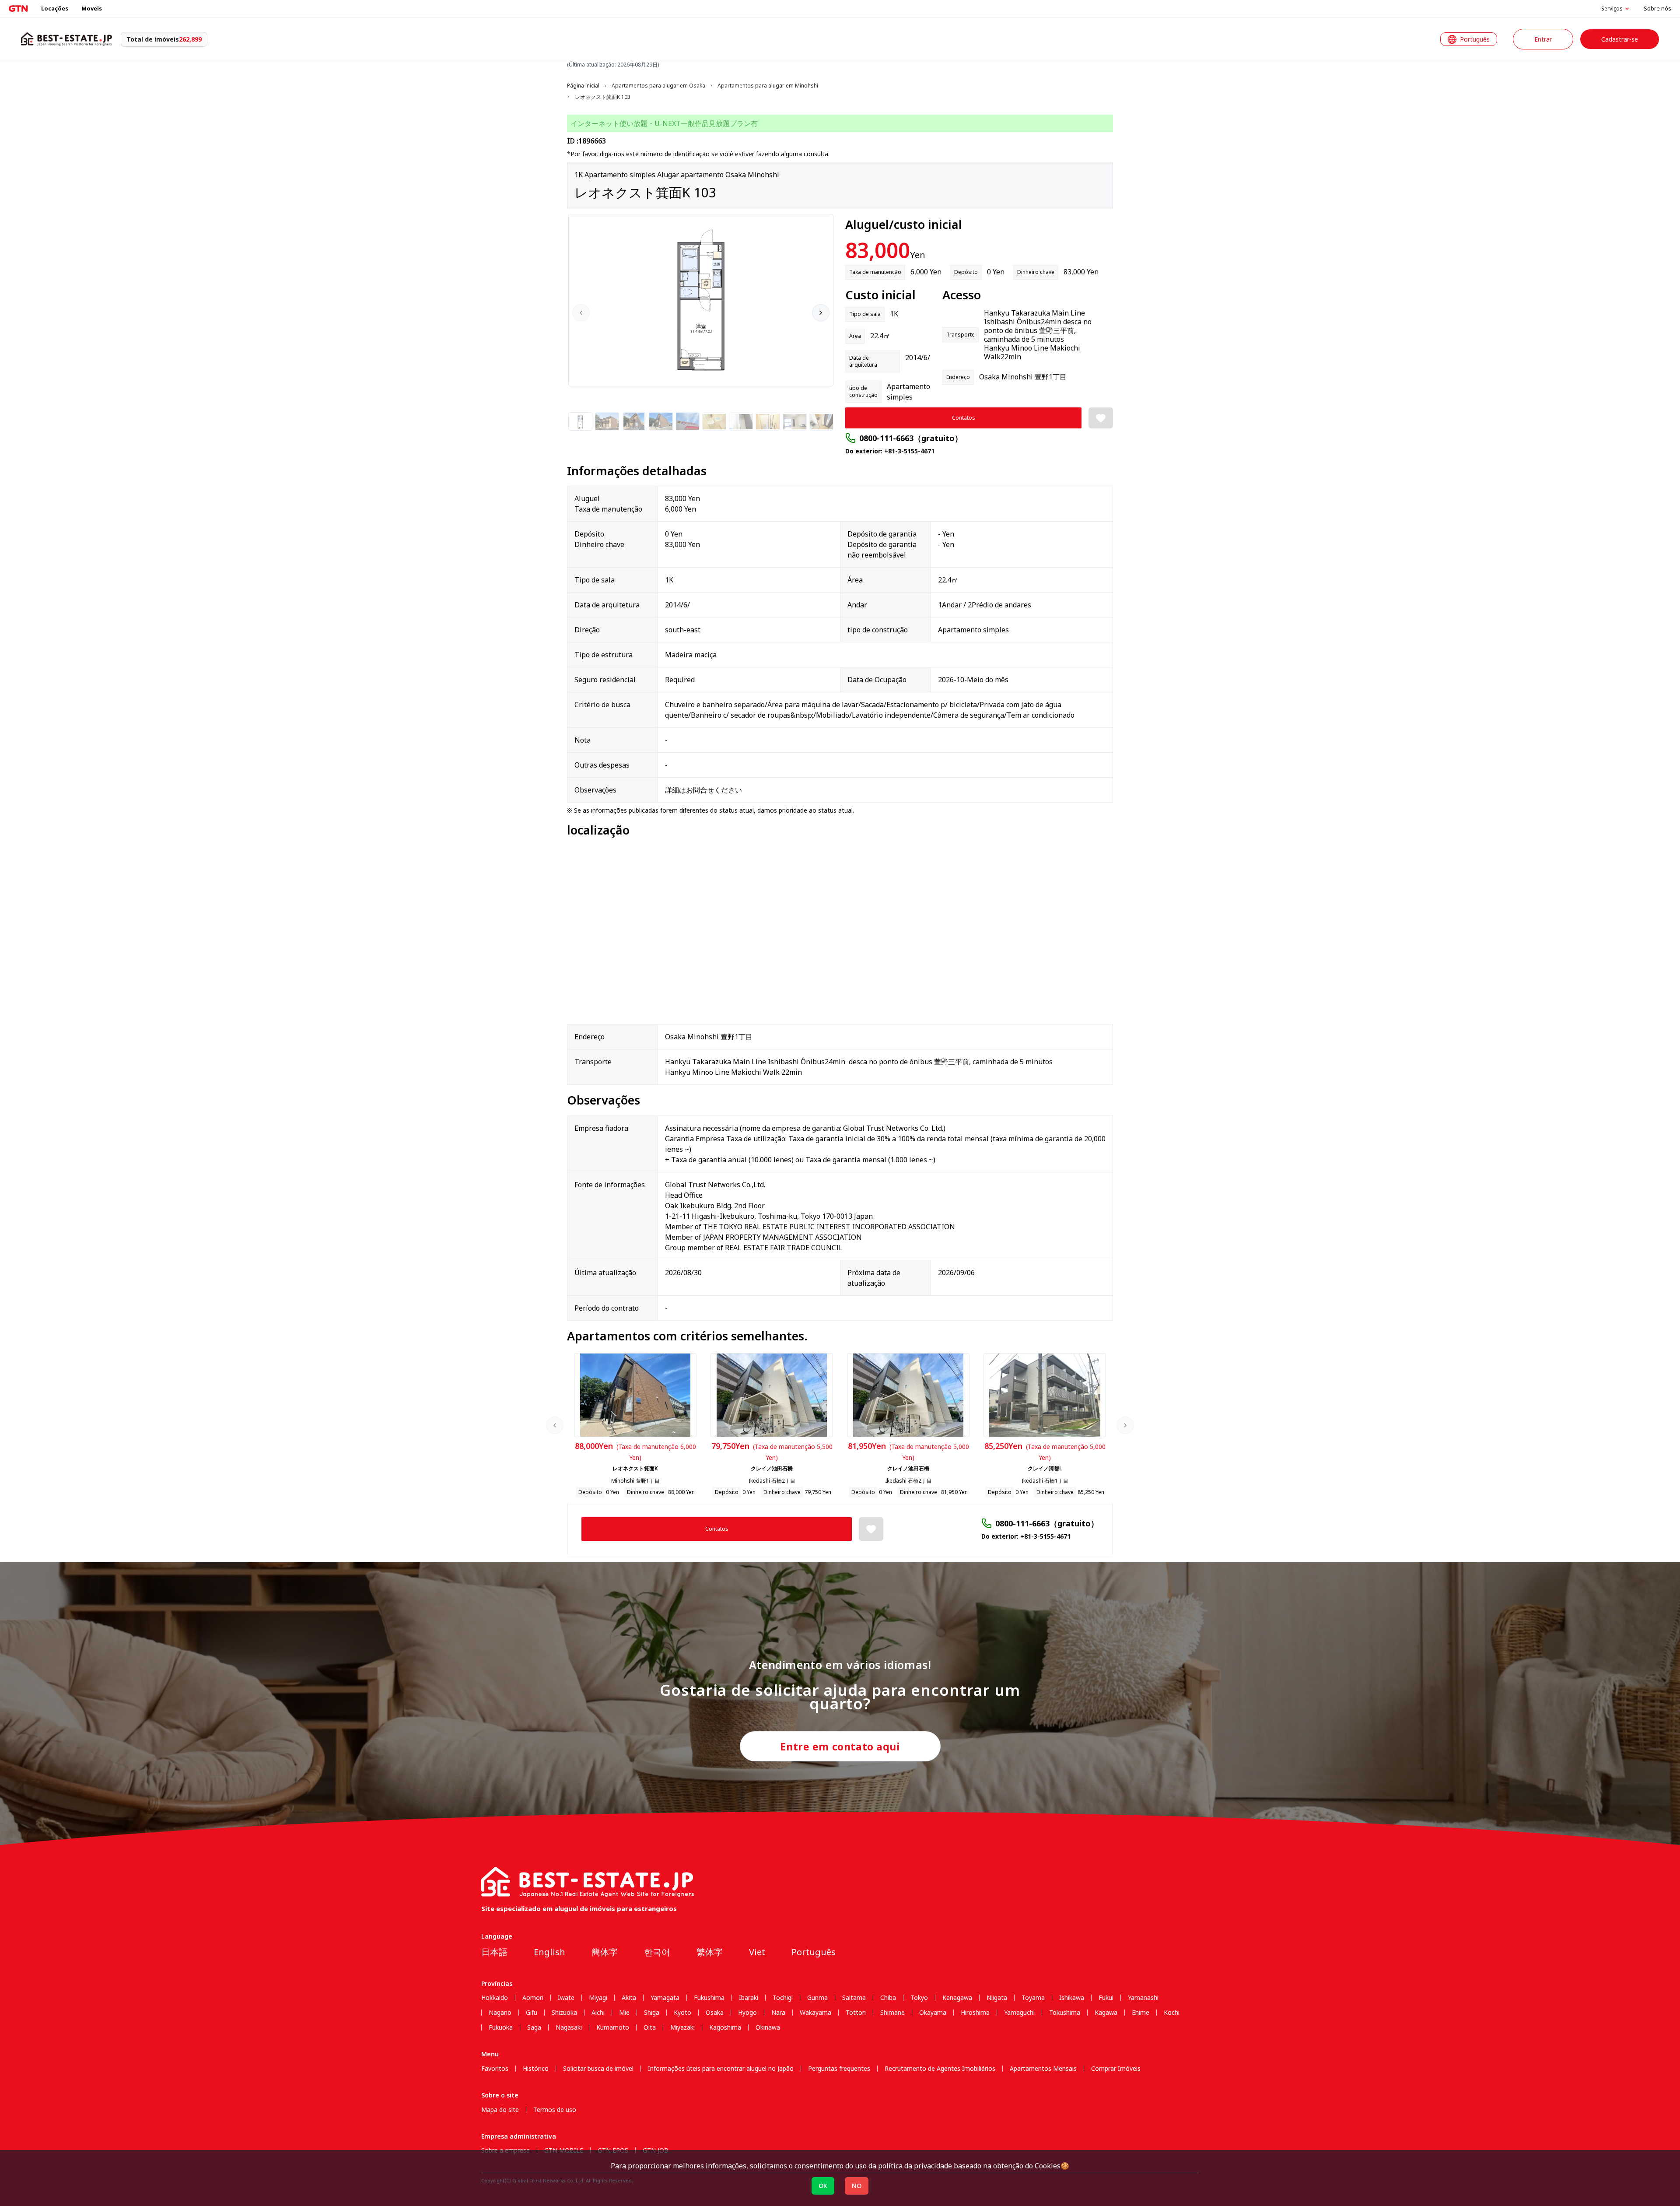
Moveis (92, 8)
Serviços (1612, 9)
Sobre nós (1657, 8)
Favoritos (495, 2069)
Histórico (536, 2069)
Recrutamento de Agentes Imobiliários (940, 2069)
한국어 (657, 1952)
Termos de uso (555, 2110)
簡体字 (605, 1952)
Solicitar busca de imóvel (598, 2069)
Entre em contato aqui (840, 1747)
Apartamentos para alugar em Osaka (658, 86)
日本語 (494, 1952)
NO (857, 2186)
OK (823, 2186)
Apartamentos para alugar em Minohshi (768, 86)
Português (814, 1952)
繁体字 (710, 1952)
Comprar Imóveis (1116, 2069)
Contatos (964, 418)
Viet (757, 1952)
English (549, 1952)
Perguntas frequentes (839, 2069)
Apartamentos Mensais (1043, 2069)
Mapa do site (500, 2110)
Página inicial (583, 86)
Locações (55, 8)
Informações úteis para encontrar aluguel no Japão (721, 2069)
